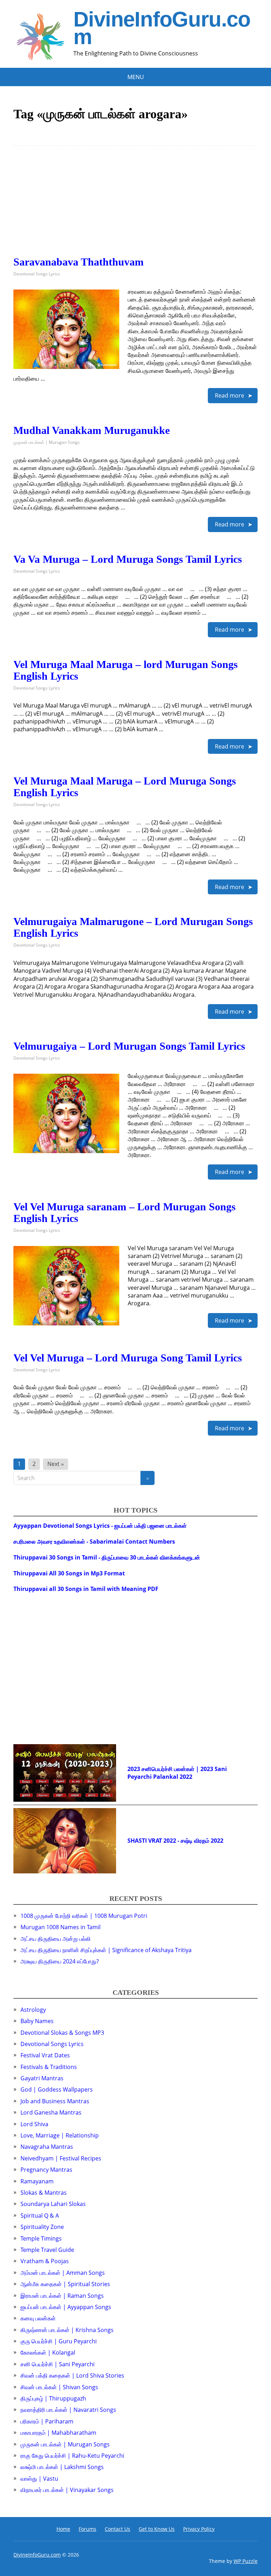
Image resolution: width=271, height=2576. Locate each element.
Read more (230, 395)
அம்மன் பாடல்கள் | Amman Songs (63, 2273)
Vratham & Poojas (45, 2261)
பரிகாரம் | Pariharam (47, 2421)
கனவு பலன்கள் (38, 2318)
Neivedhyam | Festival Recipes (61, 2158)
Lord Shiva (34, 2124)
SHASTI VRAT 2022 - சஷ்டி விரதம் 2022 (175, 1841)
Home (63, 2529)
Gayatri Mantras (42, 2078)
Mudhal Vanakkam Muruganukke (92, 430)
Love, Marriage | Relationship (60, 2135)
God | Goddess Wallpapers (57, 2089)
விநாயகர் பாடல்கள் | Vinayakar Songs (67, 2490)
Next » (56, 1464)
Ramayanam (37, 2181)
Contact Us (118, 2529)
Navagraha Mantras (47, 2147)
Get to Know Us (157, 2529)
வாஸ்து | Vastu (39, 2479)
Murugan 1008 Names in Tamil (61, 1927)
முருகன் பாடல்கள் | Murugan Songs (47, 442)
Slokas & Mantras (44, 2193)
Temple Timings (41, 2238)
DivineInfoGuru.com (162, 28)
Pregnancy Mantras (46, 2170)
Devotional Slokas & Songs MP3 (62, 2033)
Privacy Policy (199, 2529)
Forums (88, 2529)
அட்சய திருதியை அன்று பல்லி (56, 1939)
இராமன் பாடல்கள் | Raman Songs (62, 2296)
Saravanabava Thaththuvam (79, 262)
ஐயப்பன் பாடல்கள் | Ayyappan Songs (66, 2307)
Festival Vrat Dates (45, 2055)
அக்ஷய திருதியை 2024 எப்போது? (60, 1961)
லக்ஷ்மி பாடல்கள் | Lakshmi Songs (62, 2467)
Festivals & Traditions (49, 2067)
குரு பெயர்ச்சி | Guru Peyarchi (59, 2341)
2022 (186, 1777)
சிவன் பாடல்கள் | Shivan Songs (59, 2387)
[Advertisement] (135, 207)
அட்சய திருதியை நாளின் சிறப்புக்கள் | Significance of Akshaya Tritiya (106, 1950)
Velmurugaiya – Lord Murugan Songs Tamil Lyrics (129, 1046)
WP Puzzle (246, 2561)
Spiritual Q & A (40, 2216)
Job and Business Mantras (55, 2101)
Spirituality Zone (42, 2227)
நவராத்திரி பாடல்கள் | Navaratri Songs (68, 2410)
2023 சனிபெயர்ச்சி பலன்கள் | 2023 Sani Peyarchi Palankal (177, 1773)
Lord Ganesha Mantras (51, 2112)
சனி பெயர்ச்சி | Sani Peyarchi (58, 2364)
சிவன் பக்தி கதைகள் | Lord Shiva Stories (72, 2375)
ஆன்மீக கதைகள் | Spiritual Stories (65, 2284)
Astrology (33, 2010)
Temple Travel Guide (47, 2250)
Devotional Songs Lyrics (37, 274)
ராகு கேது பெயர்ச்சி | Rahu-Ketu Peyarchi (72, 2456)
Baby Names (37, 2021)
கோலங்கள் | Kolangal (48, 2353)
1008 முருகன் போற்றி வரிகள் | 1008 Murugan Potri (84, 1916)
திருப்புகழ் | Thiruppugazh (53, 2398)
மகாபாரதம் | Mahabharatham (58, 2433)
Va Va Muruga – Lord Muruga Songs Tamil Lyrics (128, 559)
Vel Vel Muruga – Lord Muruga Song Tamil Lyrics (128, 1358)
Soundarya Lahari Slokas (53, 2204)
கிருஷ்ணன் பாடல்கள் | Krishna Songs (67, 2330)
